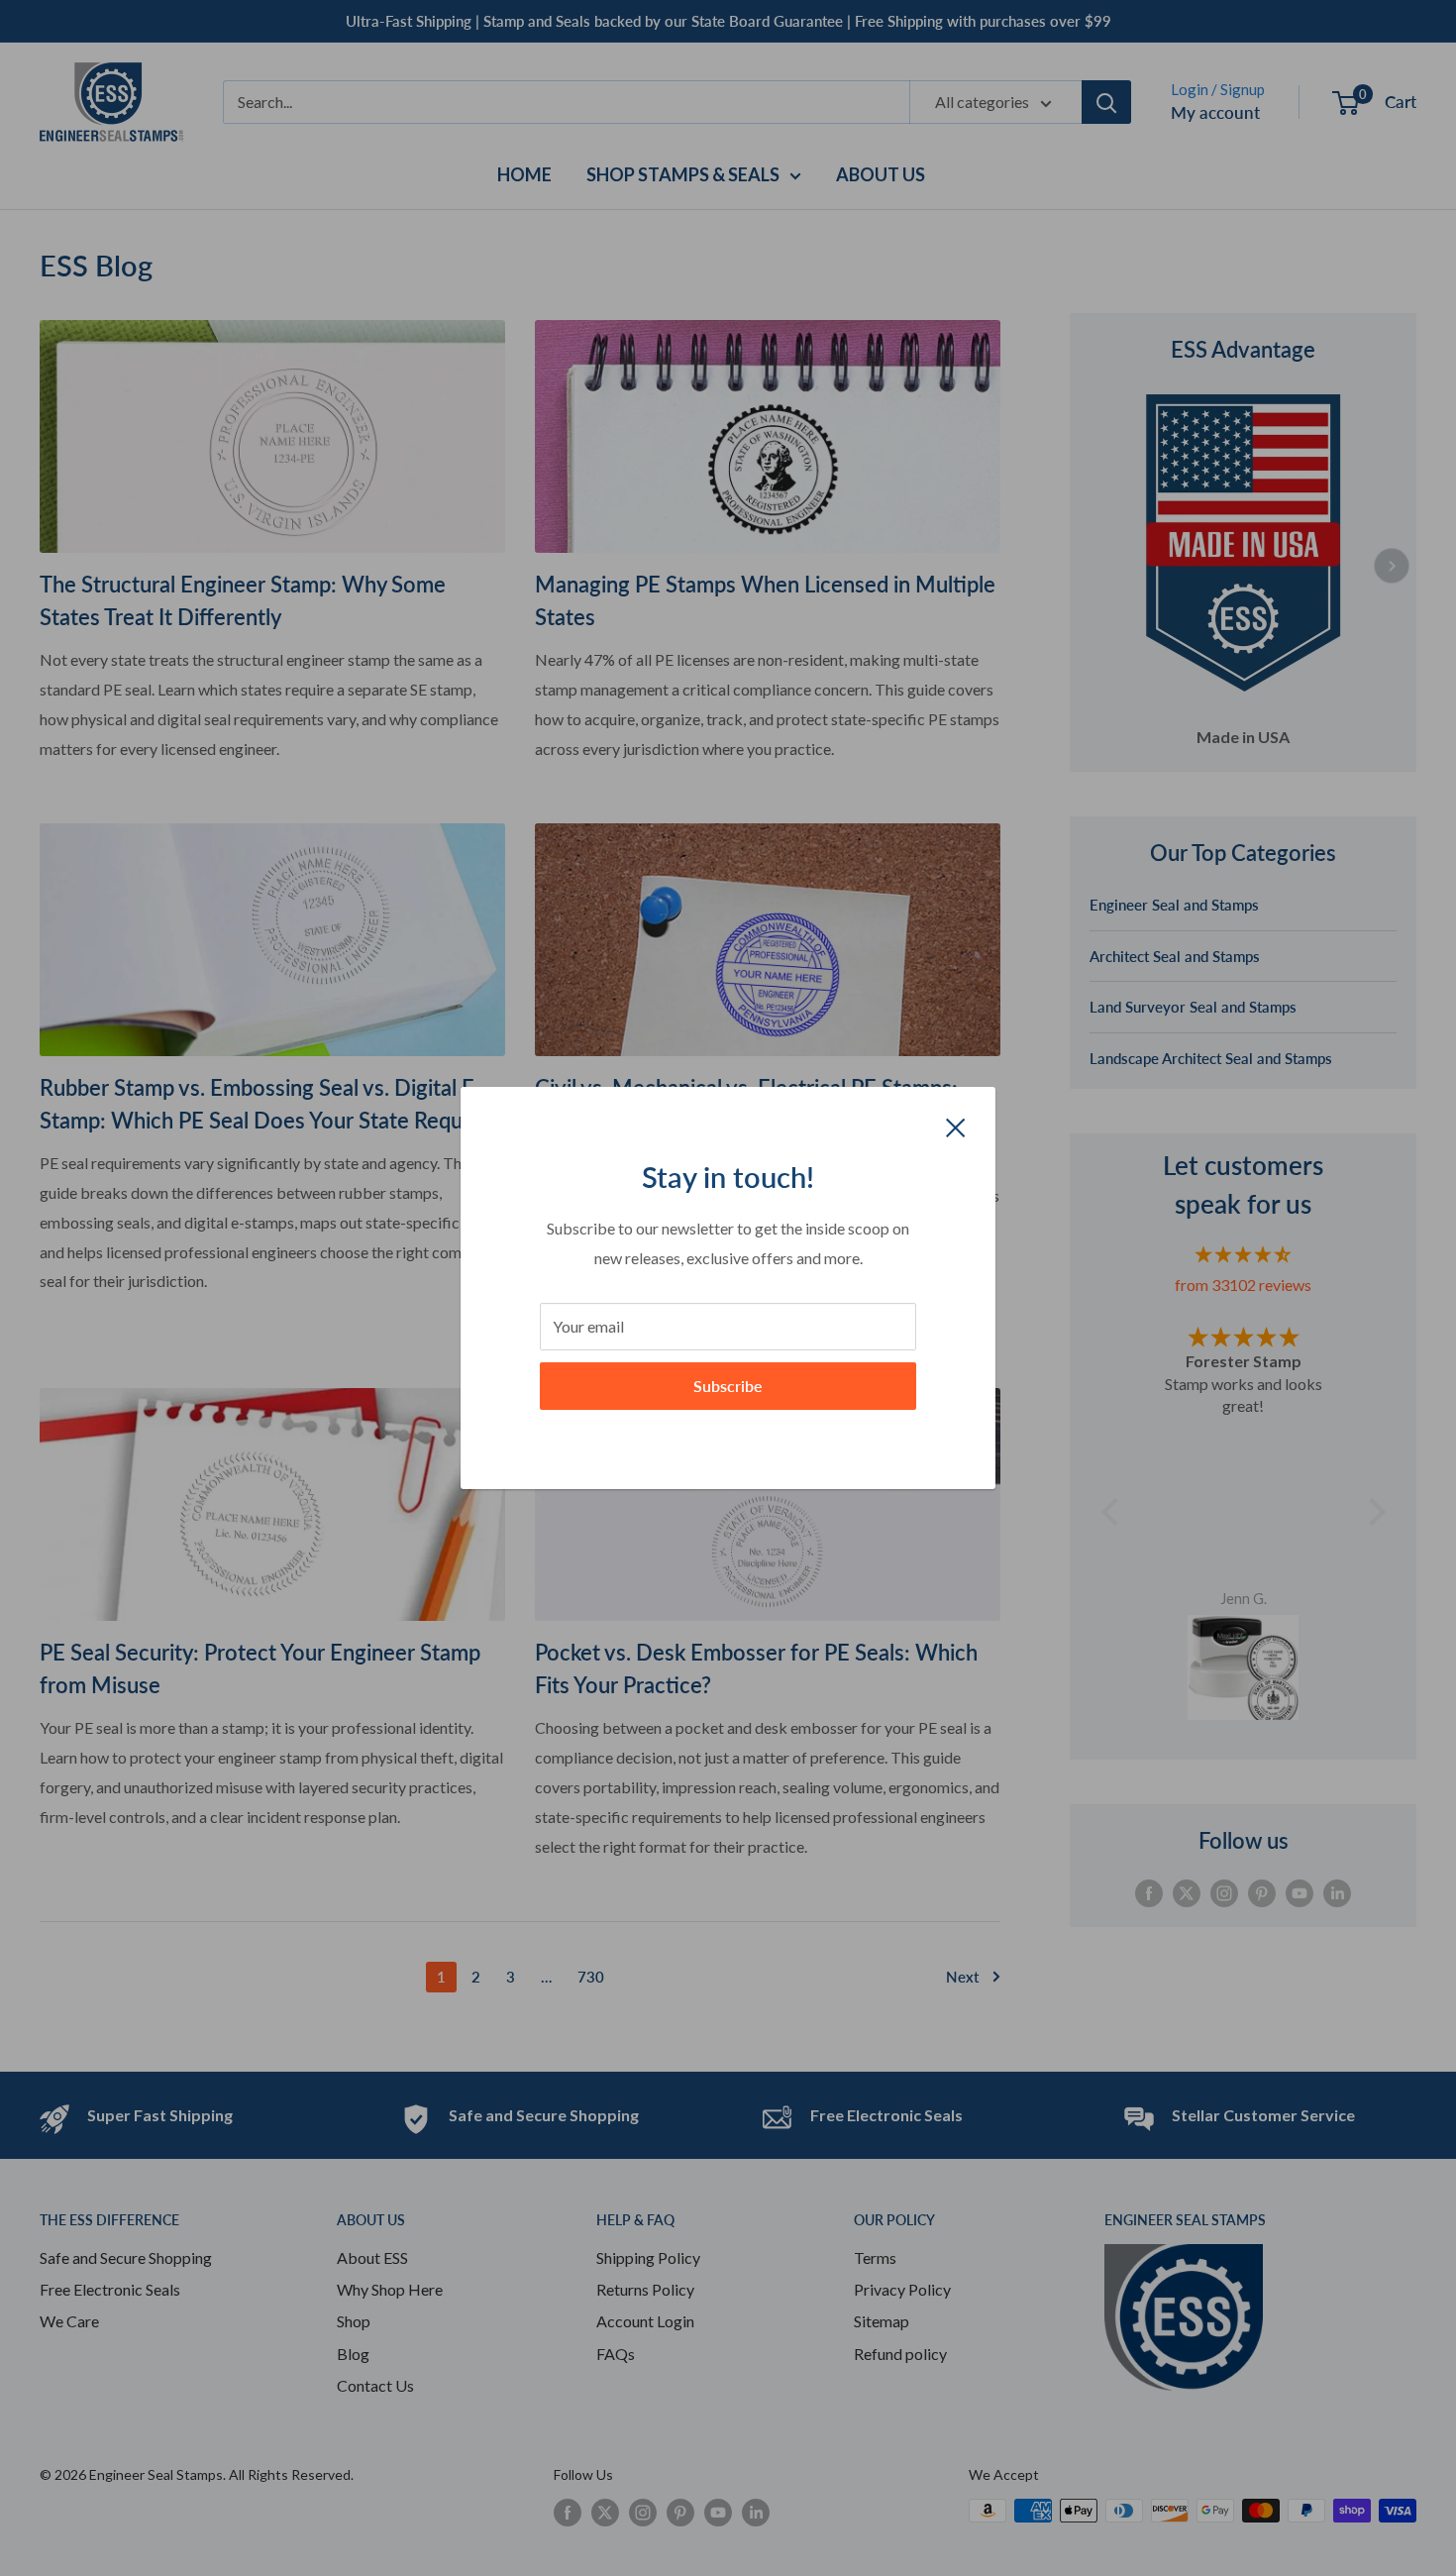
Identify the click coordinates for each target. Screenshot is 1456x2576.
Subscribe (728, 1386)
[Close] (956, 1126)
